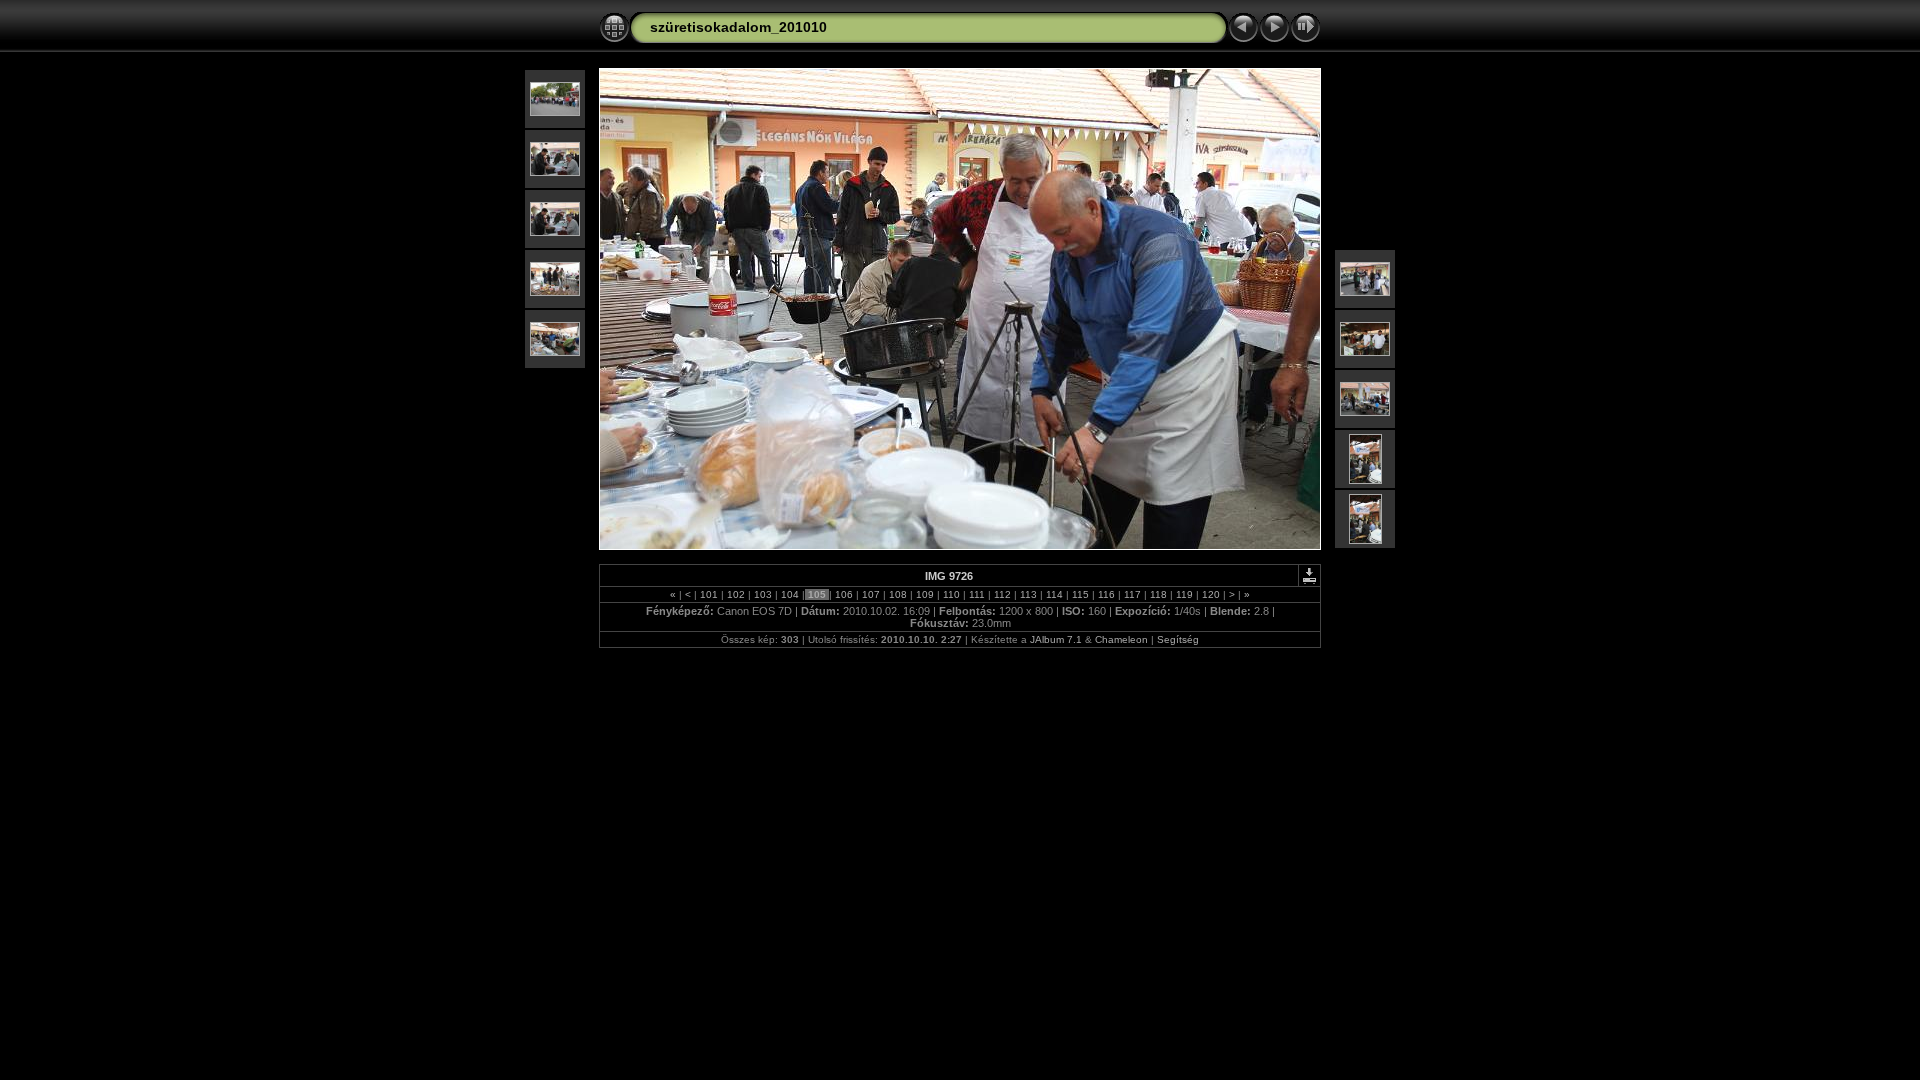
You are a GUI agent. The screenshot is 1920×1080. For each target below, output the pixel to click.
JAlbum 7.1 (1056, 639)
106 (844, 594)
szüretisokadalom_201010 (738, 27)
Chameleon (1121, 639)
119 (1184, 594)
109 (925, 594)
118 (1158, 594)
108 (898, 594)
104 (790, 594)
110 (951, 594)
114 (1054, 594)
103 (763, 594)
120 (1211, 594)
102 (736, 594)
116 (1106, 594)
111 (977, 594)
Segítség (1178, 639)
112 (1002, 594)
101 (709, 594)
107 (871, 594)
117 (1132, 594)
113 (1028, 594)
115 (1080, 594)
